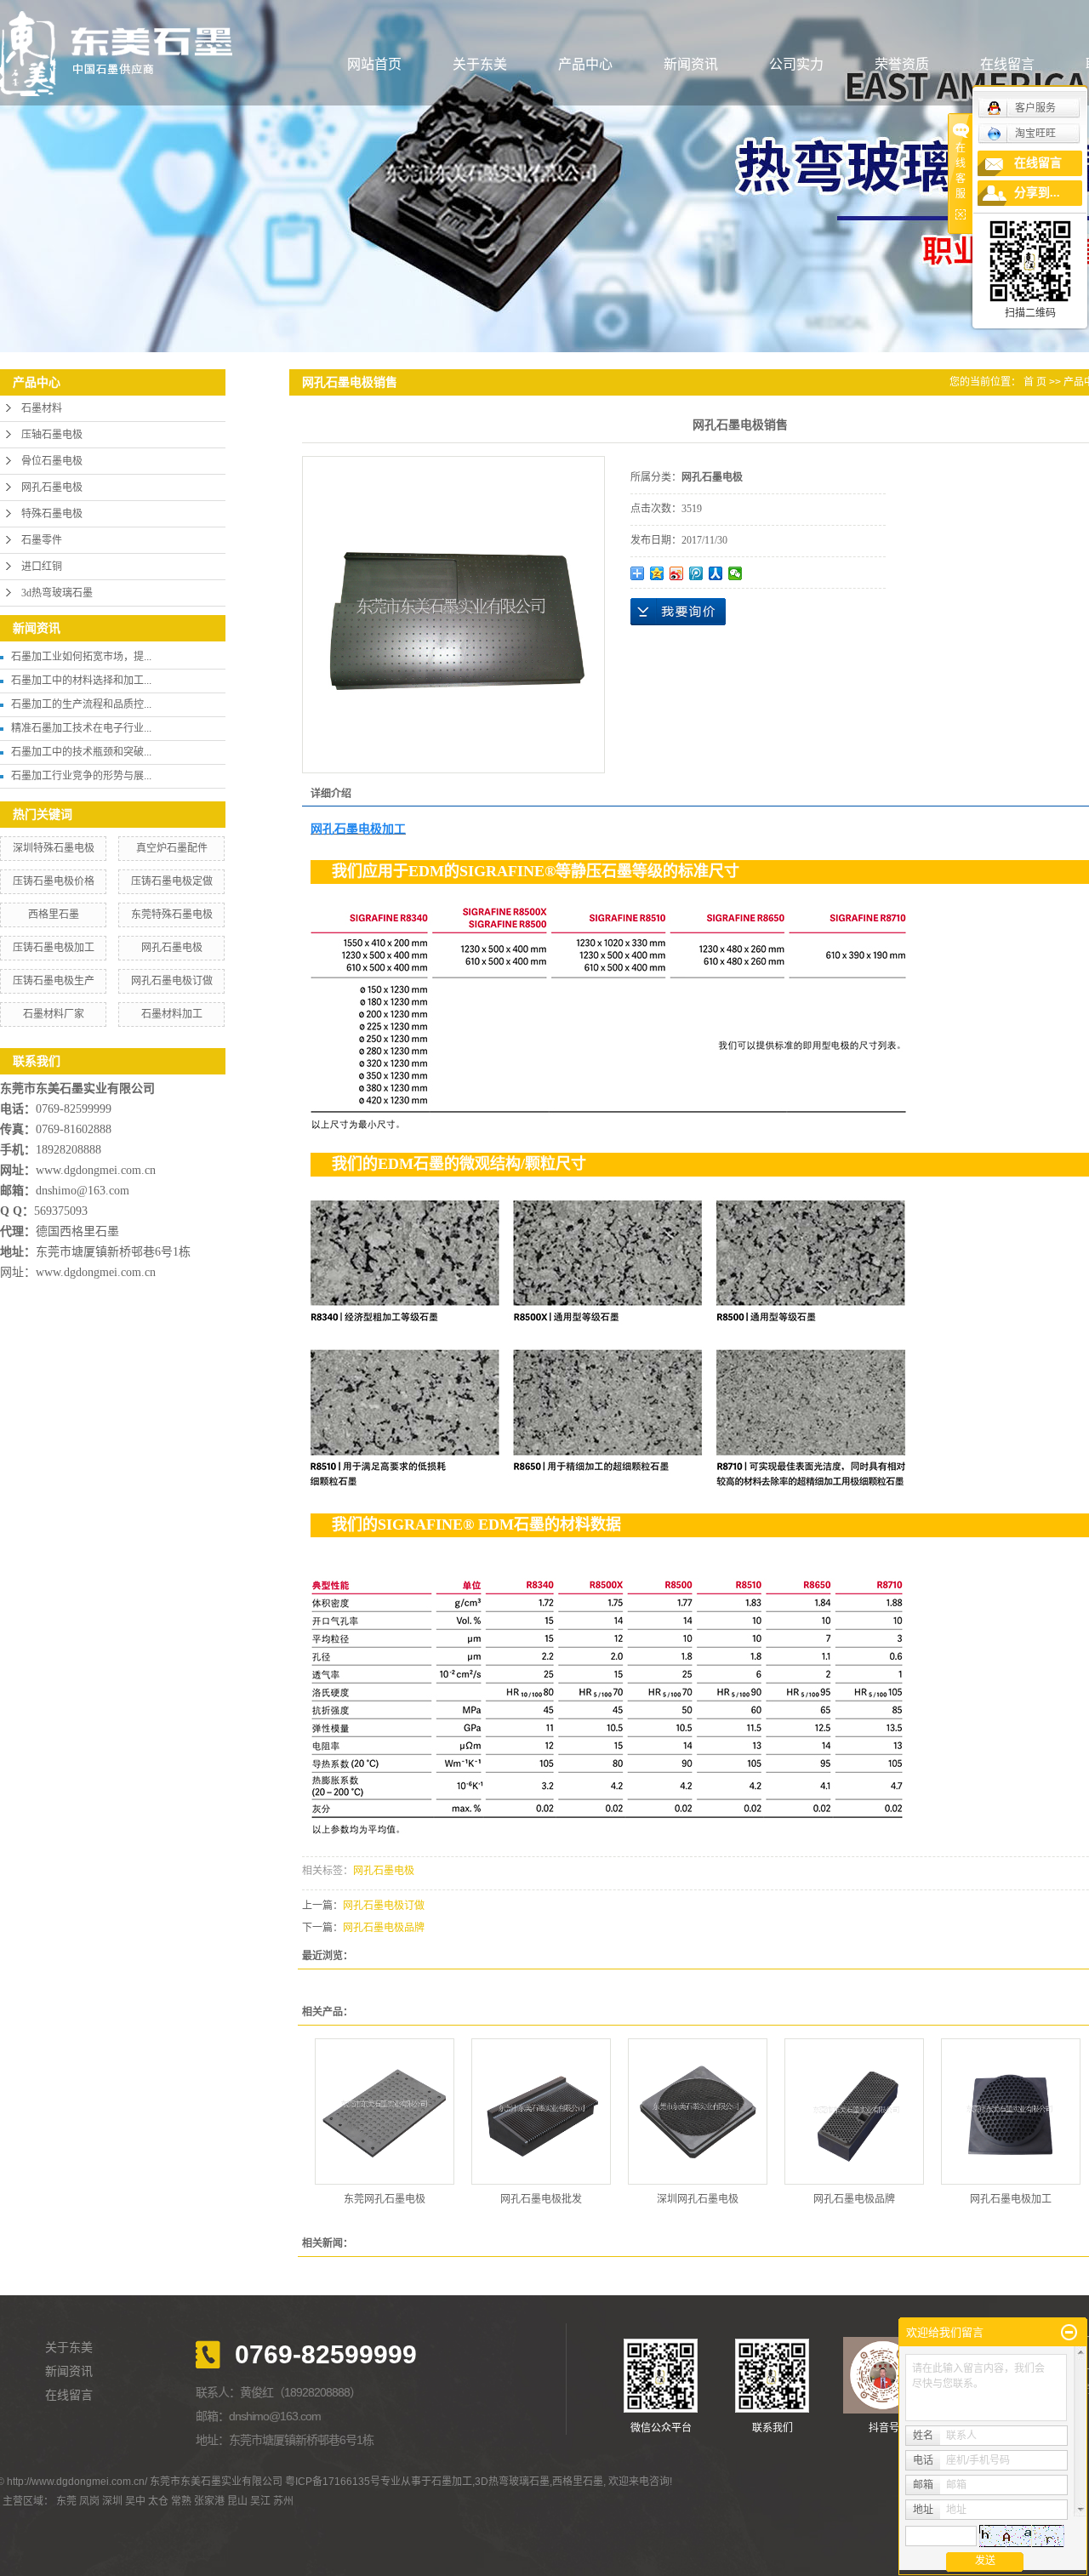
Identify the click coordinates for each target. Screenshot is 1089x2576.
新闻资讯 (691, 64)
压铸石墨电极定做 (172, 881)
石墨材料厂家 (54, 1014)
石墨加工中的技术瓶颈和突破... (81, 752)
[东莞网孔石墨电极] (385, 2112)
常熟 (181, 2501)
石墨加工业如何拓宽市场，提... (81, 657)
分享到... (1037, 193)
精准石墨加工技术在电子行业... (81, 728)
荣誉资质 (902, 64)
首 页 (1035, 382)
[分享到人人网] (716, 573)
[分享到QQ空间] (657, 573)
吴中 (135, 2501)
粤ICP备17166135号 (333, 2482)
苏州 (283, 2501)
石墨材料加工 (172, 1014)
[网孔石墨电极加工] (1011, 2112)
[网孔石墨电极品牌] (854, 2112)
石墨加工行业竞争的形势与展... (81, 776)
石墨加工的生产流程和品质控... (81, 704)
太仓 (158, 2501)
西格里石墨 (54, 915)
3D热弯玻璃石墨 (512, 2482)
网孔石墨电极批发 (541, 2199)
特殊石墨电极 (52, 514)
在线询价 (678, 612)
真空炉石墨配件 (172, 848)
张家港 (209, 2501)
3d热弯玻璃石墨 (57, 593)
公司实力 (796, 64)
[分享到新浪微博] (677, 573)
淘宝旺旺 (1035, 134)
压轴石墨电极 (52, 435)
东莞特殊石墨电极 (172, 915)
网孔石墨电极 (52, 487)
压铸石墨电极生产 (54, 981)
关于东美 (480, 64)
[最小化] (1069, 2333)
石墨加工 (452, 2482)
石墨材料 (42, 408)
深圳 (112, 2501)
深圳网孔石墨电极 (698, 2199)
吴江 (260, 2501)
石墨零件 (42, 540)
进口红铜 (42, 567)
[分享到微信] (736, 573)
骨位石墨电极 (52, 461)
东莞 (66, 2501)
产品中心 (585, 64)
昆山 (237, 2501)
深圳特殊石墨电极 (54, 848)
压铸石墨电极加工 (54, 948)
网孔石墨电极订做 (172, 981)
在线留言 (1007, 64)
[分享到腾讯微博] (696, 573)
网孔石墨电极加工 (1011, 2199)
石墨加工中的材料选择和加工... (81, 681)
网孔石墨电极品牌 (384, 1928)
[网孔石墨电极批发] (541, 2112)
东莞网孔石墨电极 (385, 2199)
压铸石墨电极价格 (54, 881)
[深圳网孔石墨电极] (698, 2112)
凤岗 (89, 2501)
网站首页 (374, 64)
